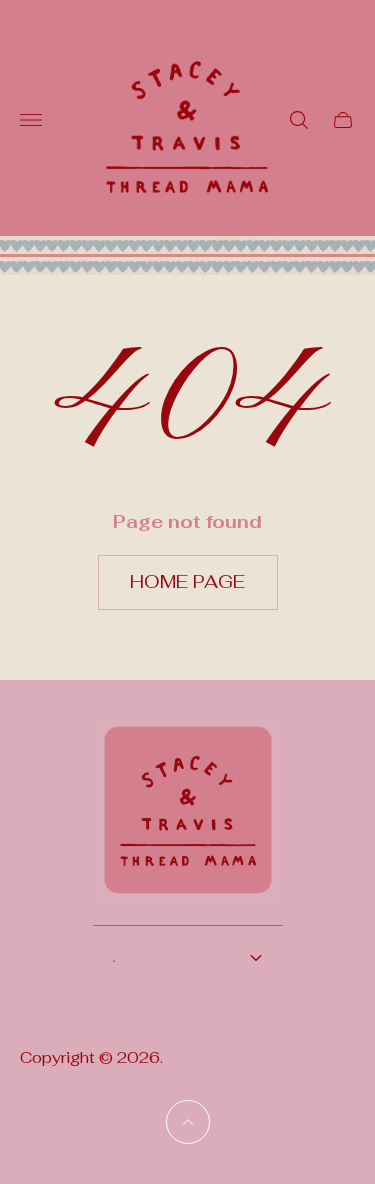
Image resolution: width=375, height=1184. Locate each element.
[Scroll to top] (188, 1122)
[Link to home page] (188, 822)
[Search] (299, 120)
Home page (187, 581)
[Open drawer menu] (31, 120)
